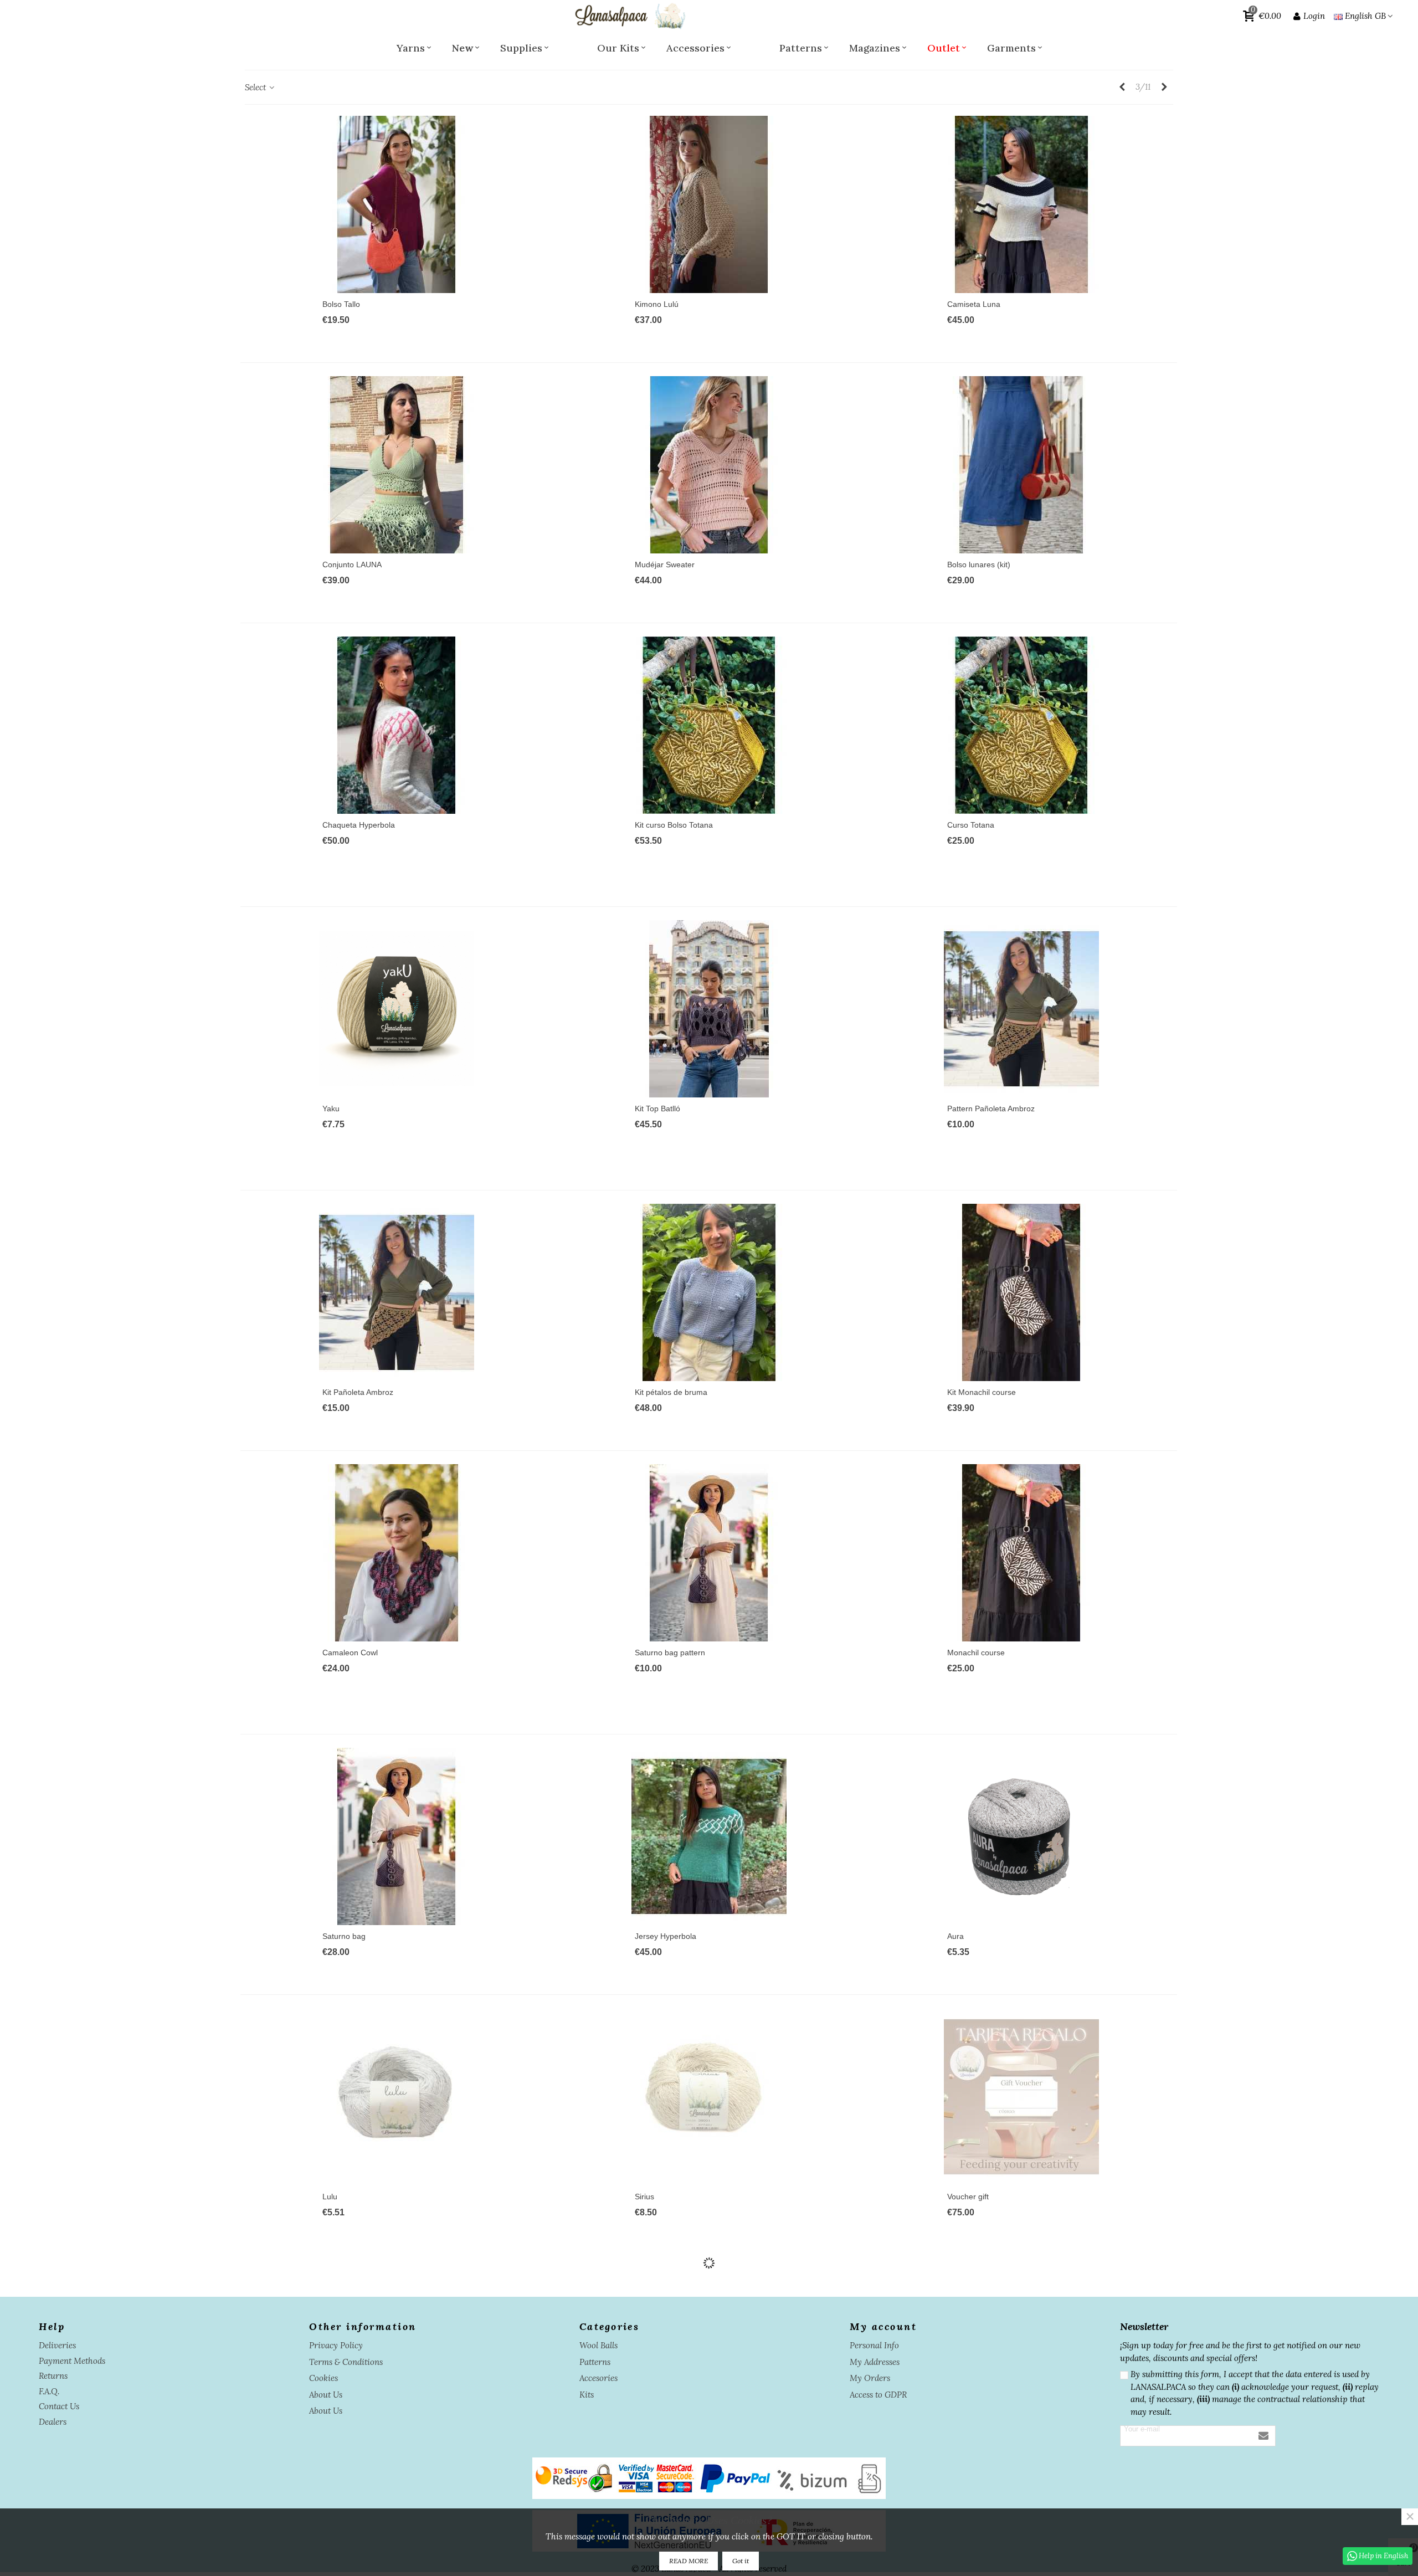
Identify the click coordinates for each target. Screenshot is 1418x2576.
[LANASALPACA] (629, 16)
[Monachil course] (1021, 1553)
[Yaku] (397, 1009)
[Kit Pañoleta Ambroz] (397, 1292)
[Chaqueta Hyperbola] (397, 725)
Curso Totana (971, 825)
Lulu (330, 2197)
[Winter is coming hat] (709, 2357)
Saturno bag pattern (670, 1653)
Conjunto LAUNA (352, 565)
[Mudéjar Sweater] (709, 465)
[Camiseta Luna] (1021, 204)
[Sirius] (709, 2097)
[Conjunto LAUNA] (397, 465)
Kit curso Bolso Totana (674, 825)
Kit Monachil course (982, 1392)
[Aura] (1021, 1836)
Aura (955, 1936)
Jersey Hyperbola (666, 1936)
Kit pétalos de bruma (671, 1392)
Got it (741, 2561)
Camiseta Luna (974, 304)
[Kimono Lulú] (709, 204)
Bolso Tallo (341, 304)
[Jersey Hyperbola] (709, 1836)
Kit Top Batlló (657, 1109)
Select (256, 87)
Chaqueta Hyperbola (359, 825)
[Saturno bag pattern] (709, 1553)
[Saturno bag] (397, 1836)
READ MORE (689, 2561)
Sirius (644, 2197)
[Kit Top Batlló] (709, 1009)
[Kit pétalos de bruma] (709, 1292)
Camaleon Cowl (350, 1653)
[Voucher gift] (1021, 2097)
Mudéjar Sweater (665, 565)
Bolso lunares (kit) (979, 565)
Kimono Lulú (657, 304)
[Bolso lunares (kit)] (1021, 465)
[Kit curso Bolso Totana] (709, 725)
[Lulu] (397, 2097)
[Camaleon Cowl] (397, 1553)
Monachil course (976, 1653)
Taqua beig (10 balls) (359, 2475)
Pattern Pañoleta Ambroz (991, 1109)
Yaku (331, 1109)
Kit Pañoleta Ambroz (358, 1392)
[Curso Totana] (1021, 725)
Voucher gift (968, 2197)
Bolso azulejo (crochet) (987, 2457)
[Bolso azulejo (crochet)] (1021, 2357)
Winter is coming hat (671, 2457)
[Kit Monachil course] (1021, 1292)
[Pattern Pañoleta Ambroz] (1021, 1009)
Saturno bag (344, 1936)
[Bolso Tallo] (397, 204)
